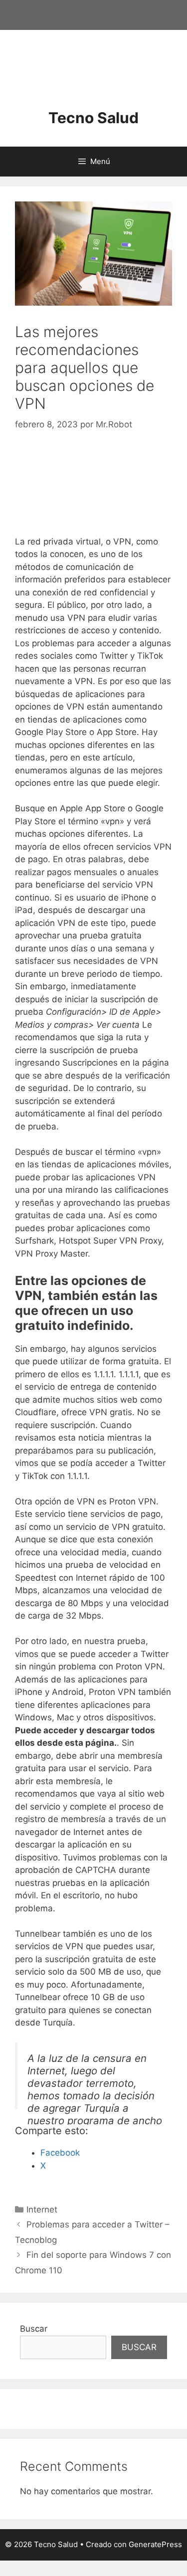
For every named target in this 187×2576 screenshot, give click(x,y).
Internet (42, 2209)
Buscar (34, 2329)
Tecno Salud (93, 118)
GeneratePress (155, 2544)
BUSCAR (139, 2347)
